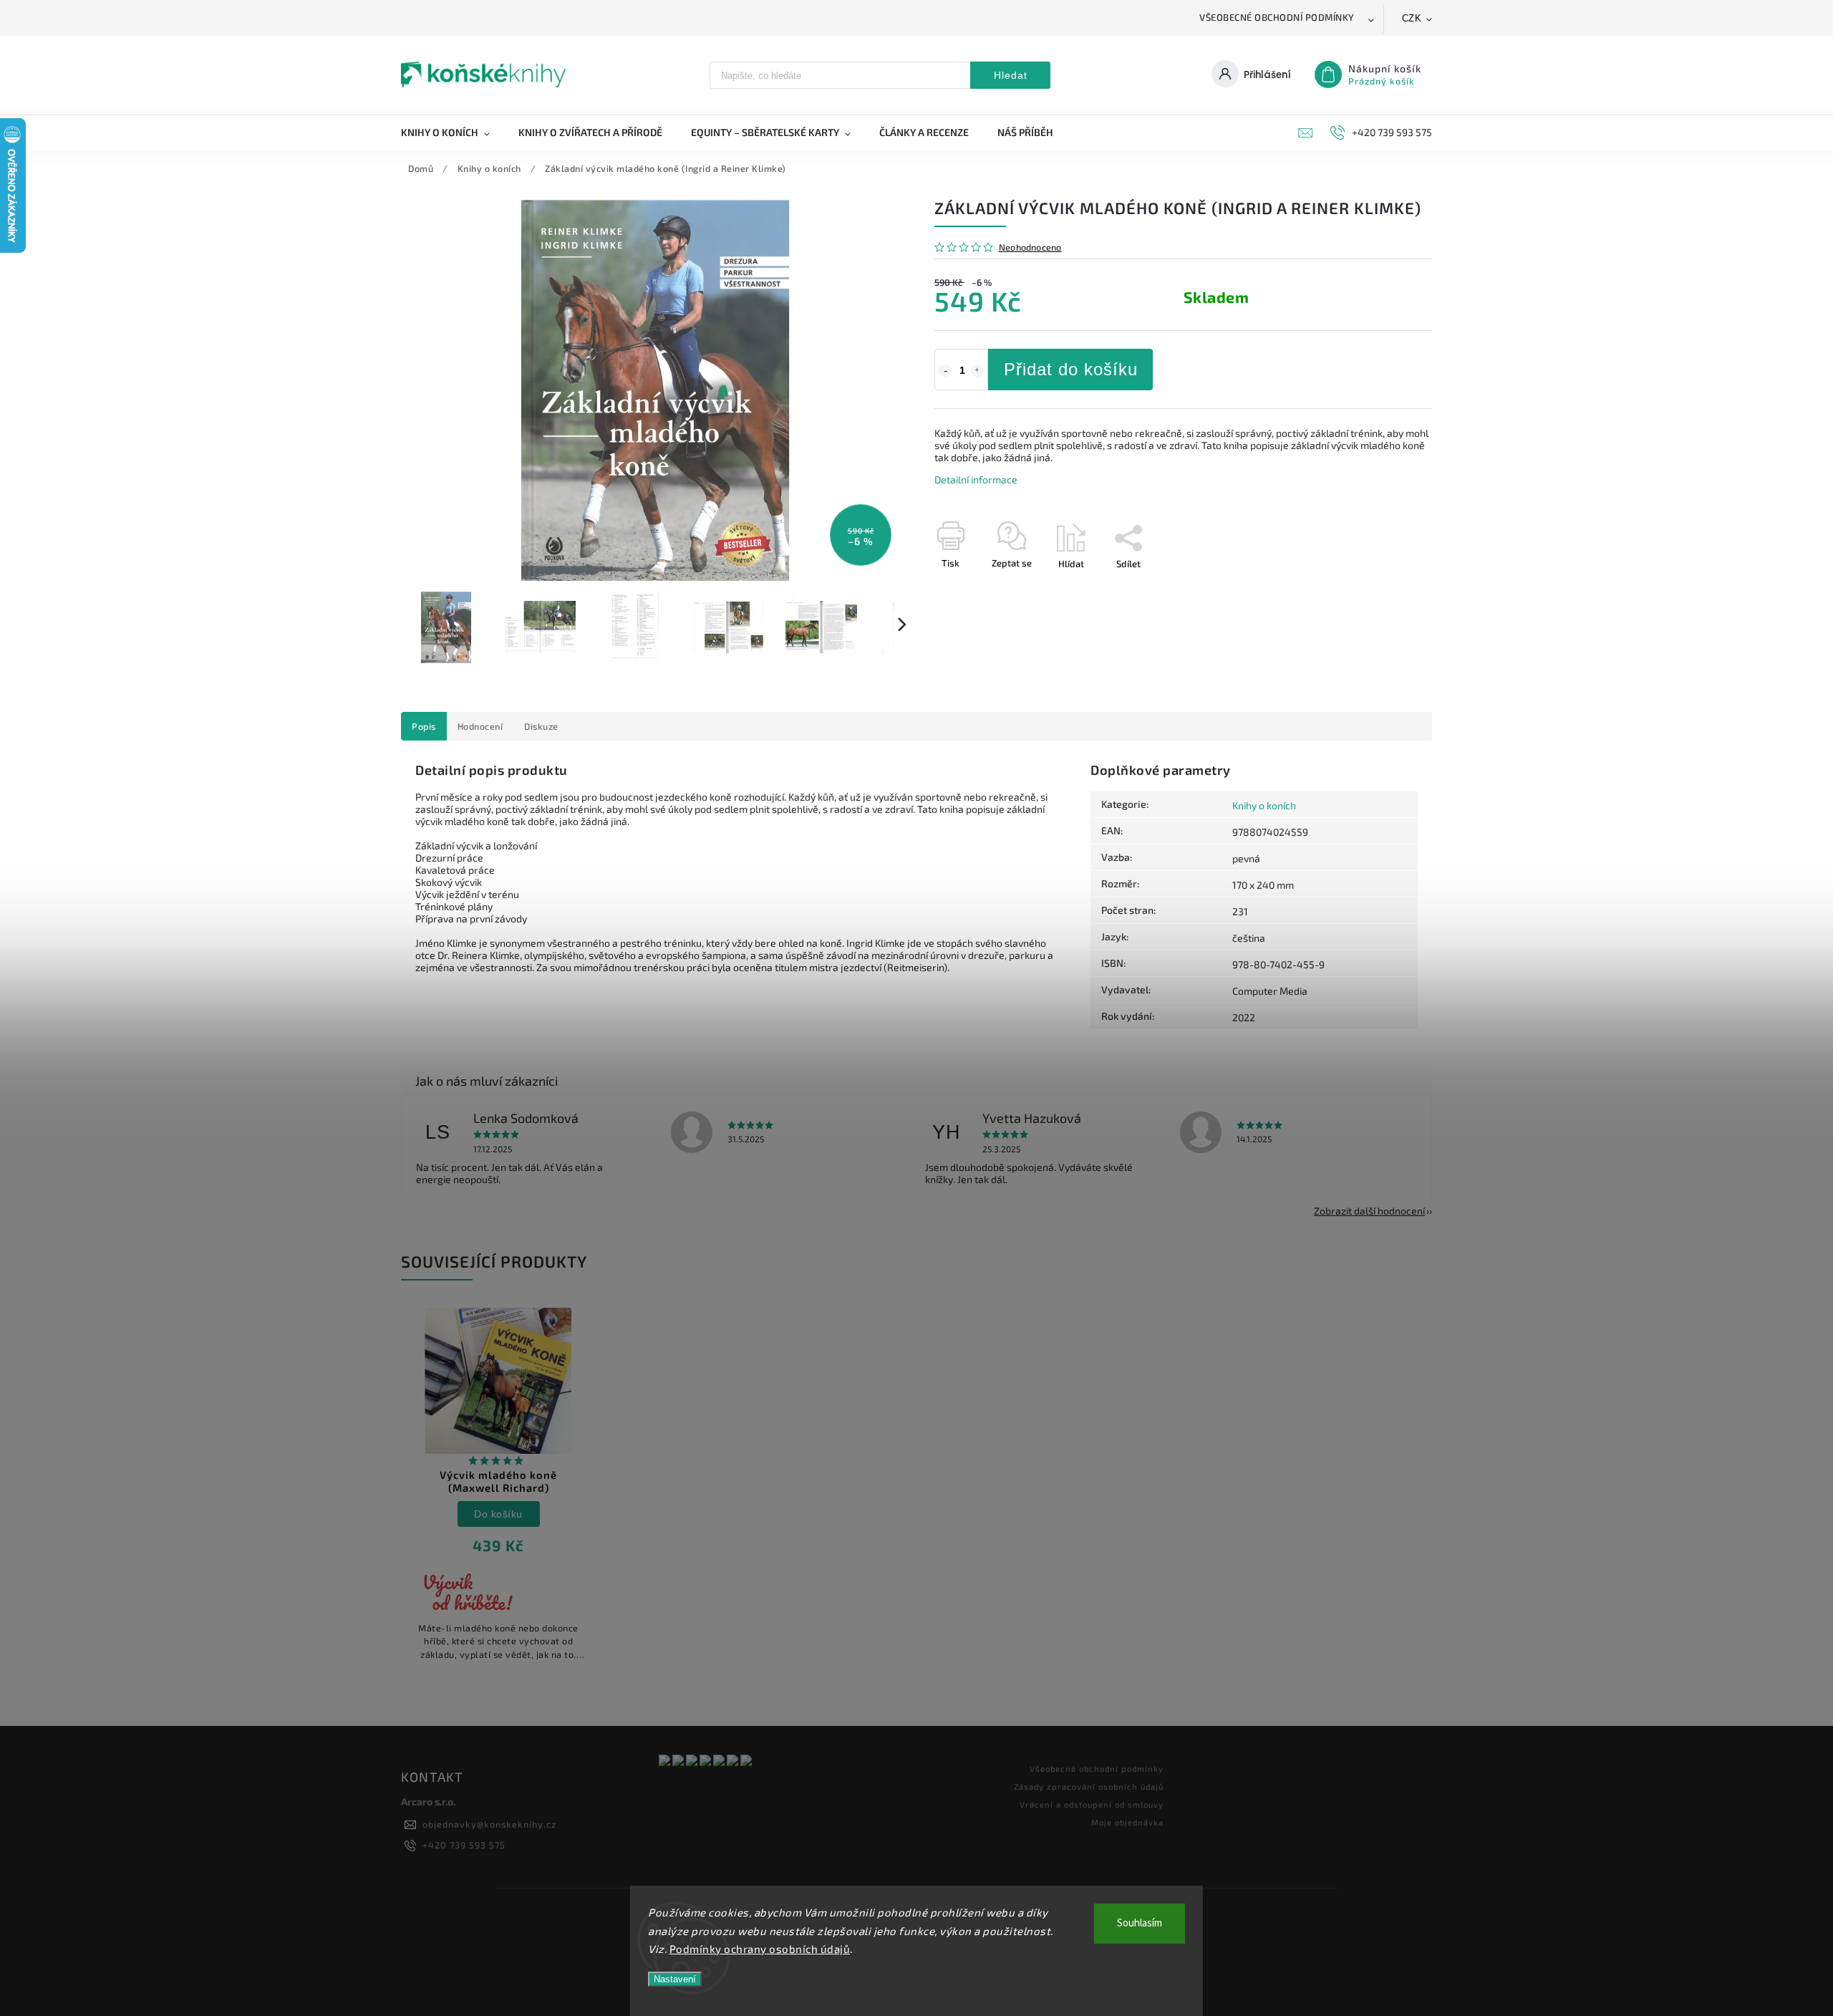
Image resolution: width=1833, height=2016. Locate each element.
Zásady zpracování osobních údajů (1089, 1786)
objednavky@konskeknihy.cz (489, 1824)
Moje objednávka (1127, 1822)
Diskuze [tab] (541, 726)
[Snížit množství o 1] (945, 371)
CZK (1412, 18)
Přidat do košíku (1071, 369)
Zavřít (1387, 589)
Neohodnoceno (1030, 247)
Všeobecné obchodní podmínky (1277, 17)
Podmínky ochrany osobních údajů (760, 1949)
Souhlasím (1140, 1923)
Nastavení (675, 1979)
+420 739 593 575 (464, 1845)
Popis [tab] (424, 726)
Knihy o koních (1264, 805)
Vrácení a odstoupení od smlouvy (1092, 1804)
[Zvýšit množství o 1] (977, 371)
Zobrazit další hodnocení (1369, 1211)
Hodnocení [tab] (480, 726)
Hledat (1011, 75)
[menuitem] (453, 132)
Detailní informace (976, 479)
